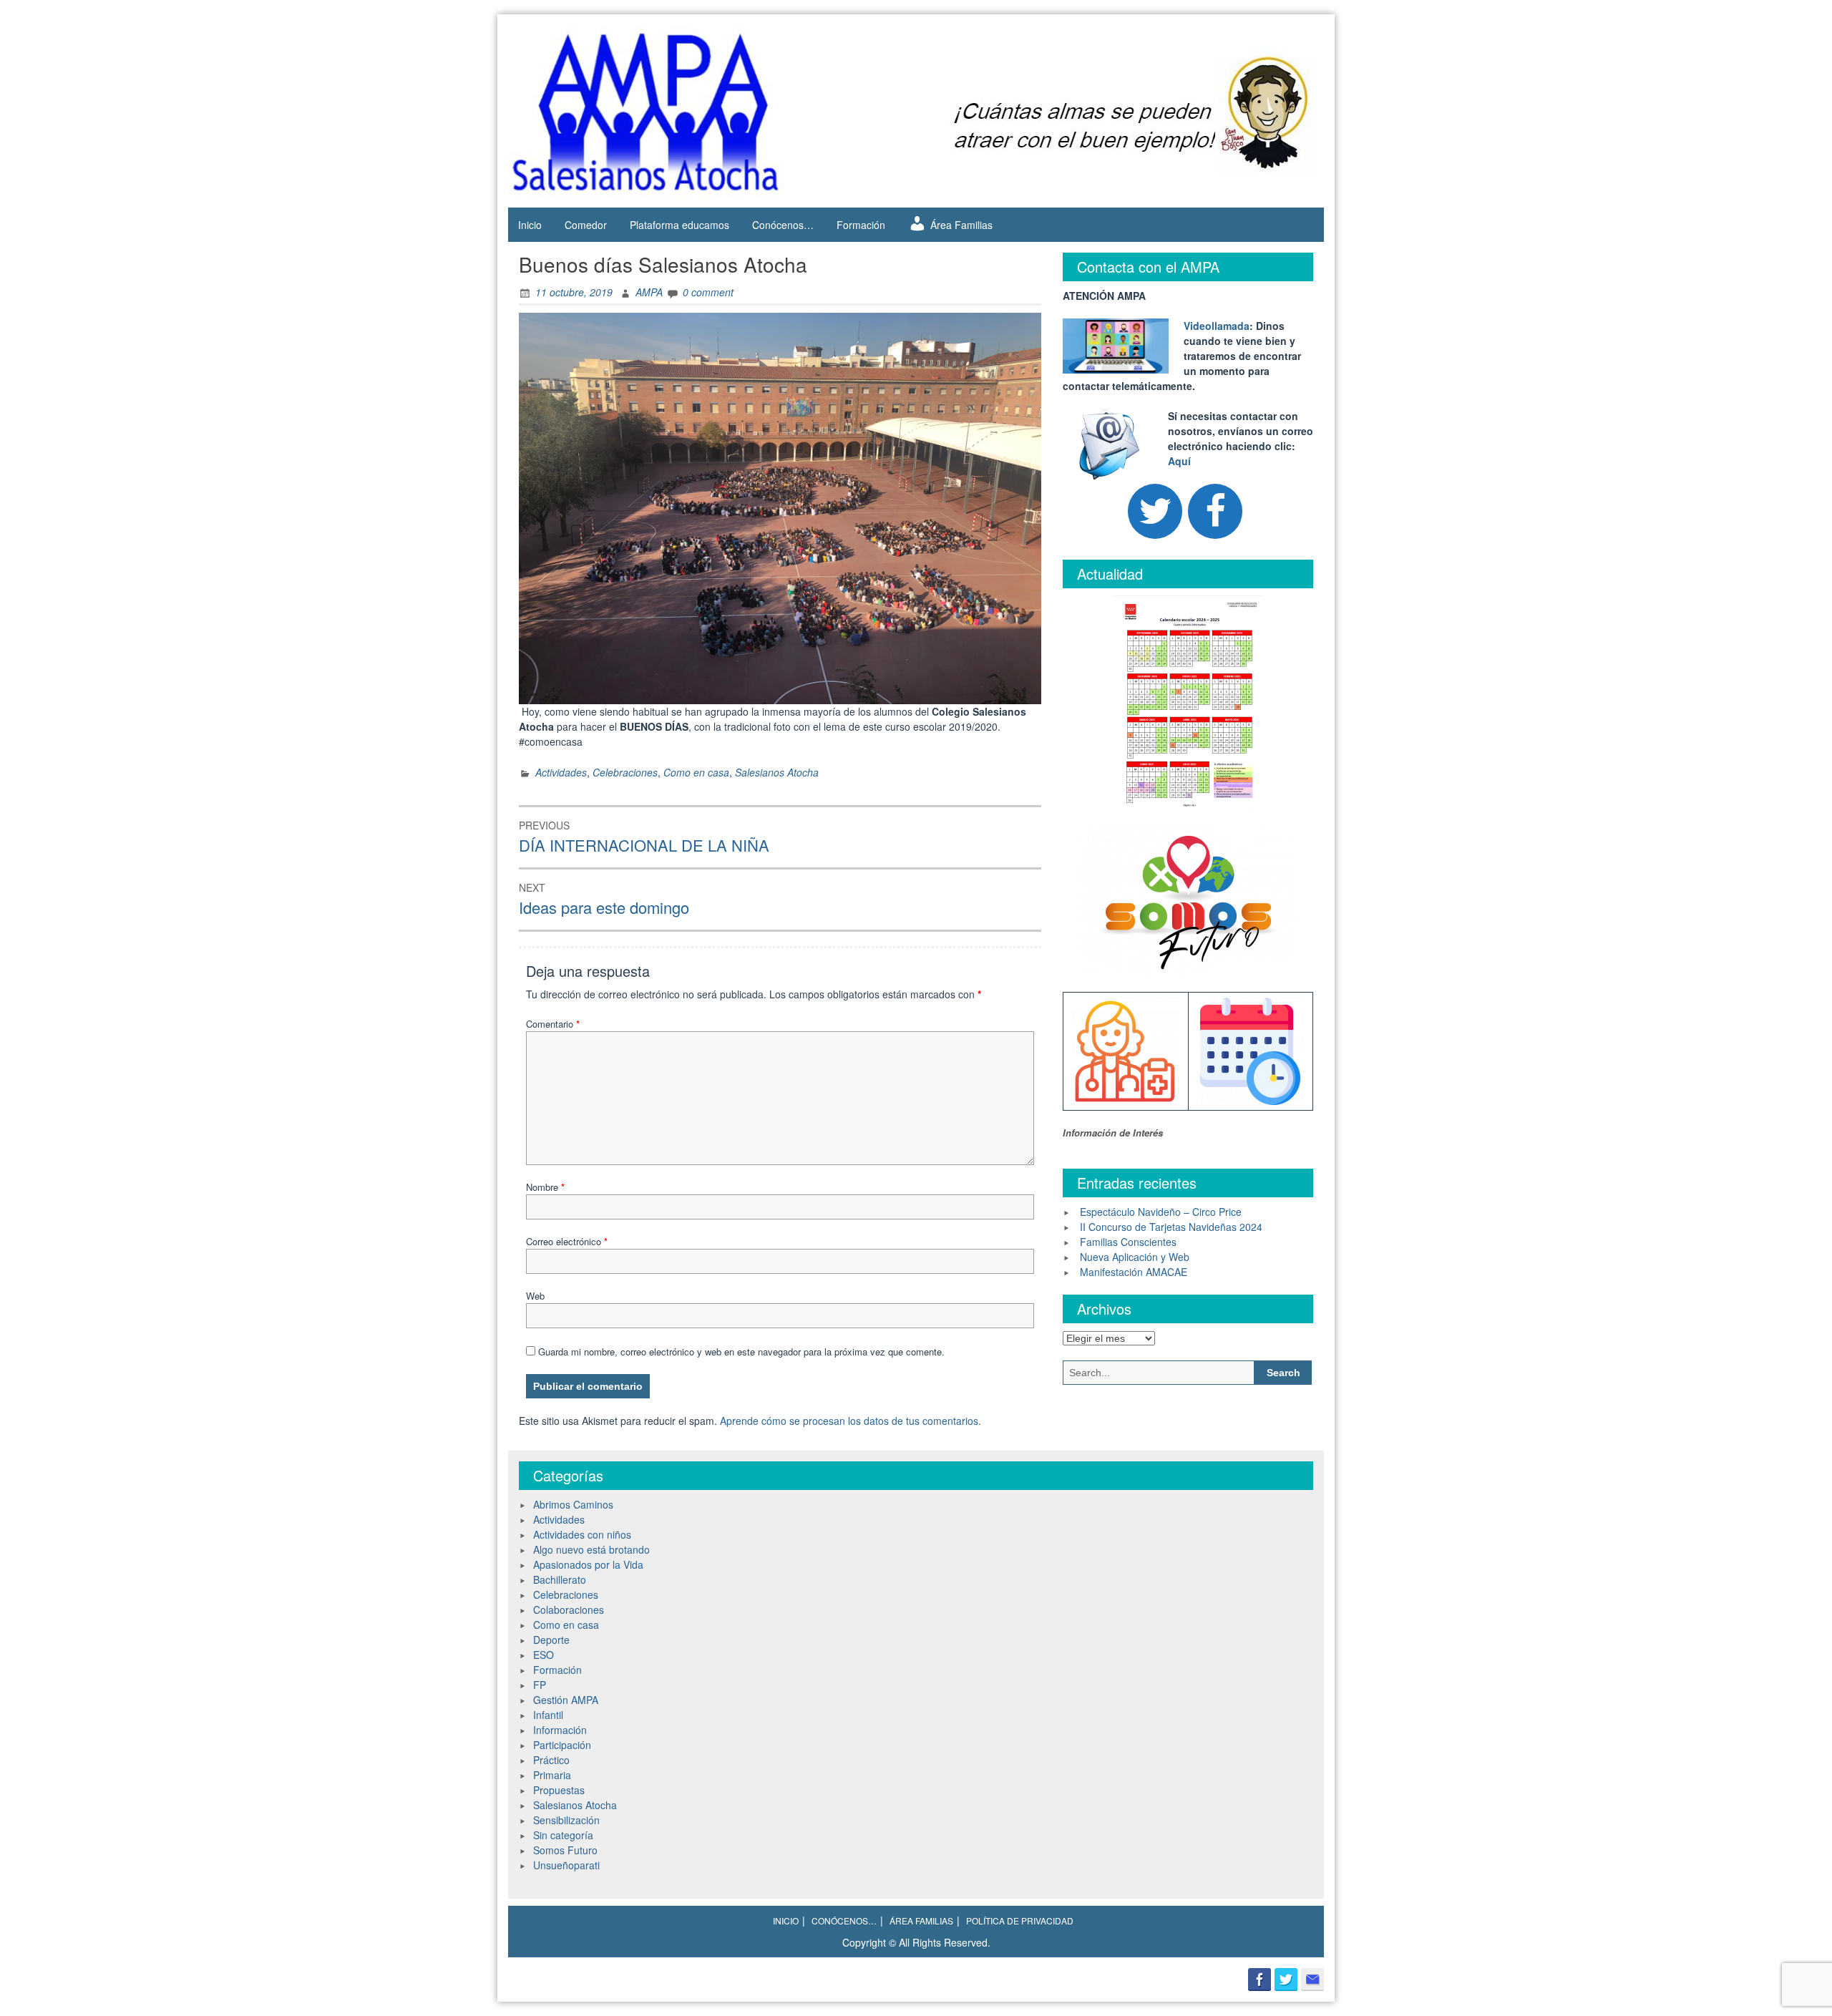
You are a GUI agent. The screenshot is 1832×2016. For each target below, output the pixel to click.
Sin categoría (563, 1835)
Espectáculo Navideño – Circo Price (1161, 1212)
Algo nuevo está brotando (591, 1549)
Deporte (551, 1640)
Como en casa (696, 772)
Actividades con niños (582, 1534)
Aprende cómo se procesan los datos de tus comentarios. (851, 1421)
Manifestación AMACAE (1134, 1272)
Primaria (552, 1775)
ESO (544, 1655)
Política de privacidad (1020, 1920)
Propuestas (559, 1790)
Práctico (551, 1760)
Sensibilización (566, 1820)
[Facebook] (1215, 511)
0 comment (708, 292)
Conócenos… (783, 225)
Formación (861, 225)
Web (535, 1296)
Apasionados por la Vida (588, 1564)
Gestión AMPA (566, 1700)
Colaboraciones (569, 1610)
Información (560, 1730)
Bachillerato (560, 1579)
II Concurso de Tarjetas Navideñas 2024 (1171, 1227)
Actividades (561, 772)
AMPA (649, 292)
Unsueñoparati (566, 1865)
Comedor (586, 225)
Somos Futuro (565, 1850)
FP (540, 1685)
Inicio (530, 225)
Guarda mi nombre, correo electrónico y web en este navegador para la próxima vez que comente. (741, 1352)
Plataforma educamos (679, 225)
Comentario (553, 1024)
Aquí (1179, 461)
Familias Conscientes (1128, 1242)
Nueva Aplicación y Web (1135, 1257)
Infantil (548, 1715)
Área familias (921, 1920)
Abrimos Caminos (573, 1504)
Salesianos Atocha (777, 772)
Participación (562, 1745)
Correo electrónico (567, 1241)
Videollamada (1217, 326)
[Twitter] (1155, 511)
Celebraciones (625, 772)
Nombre (545, 1187)
